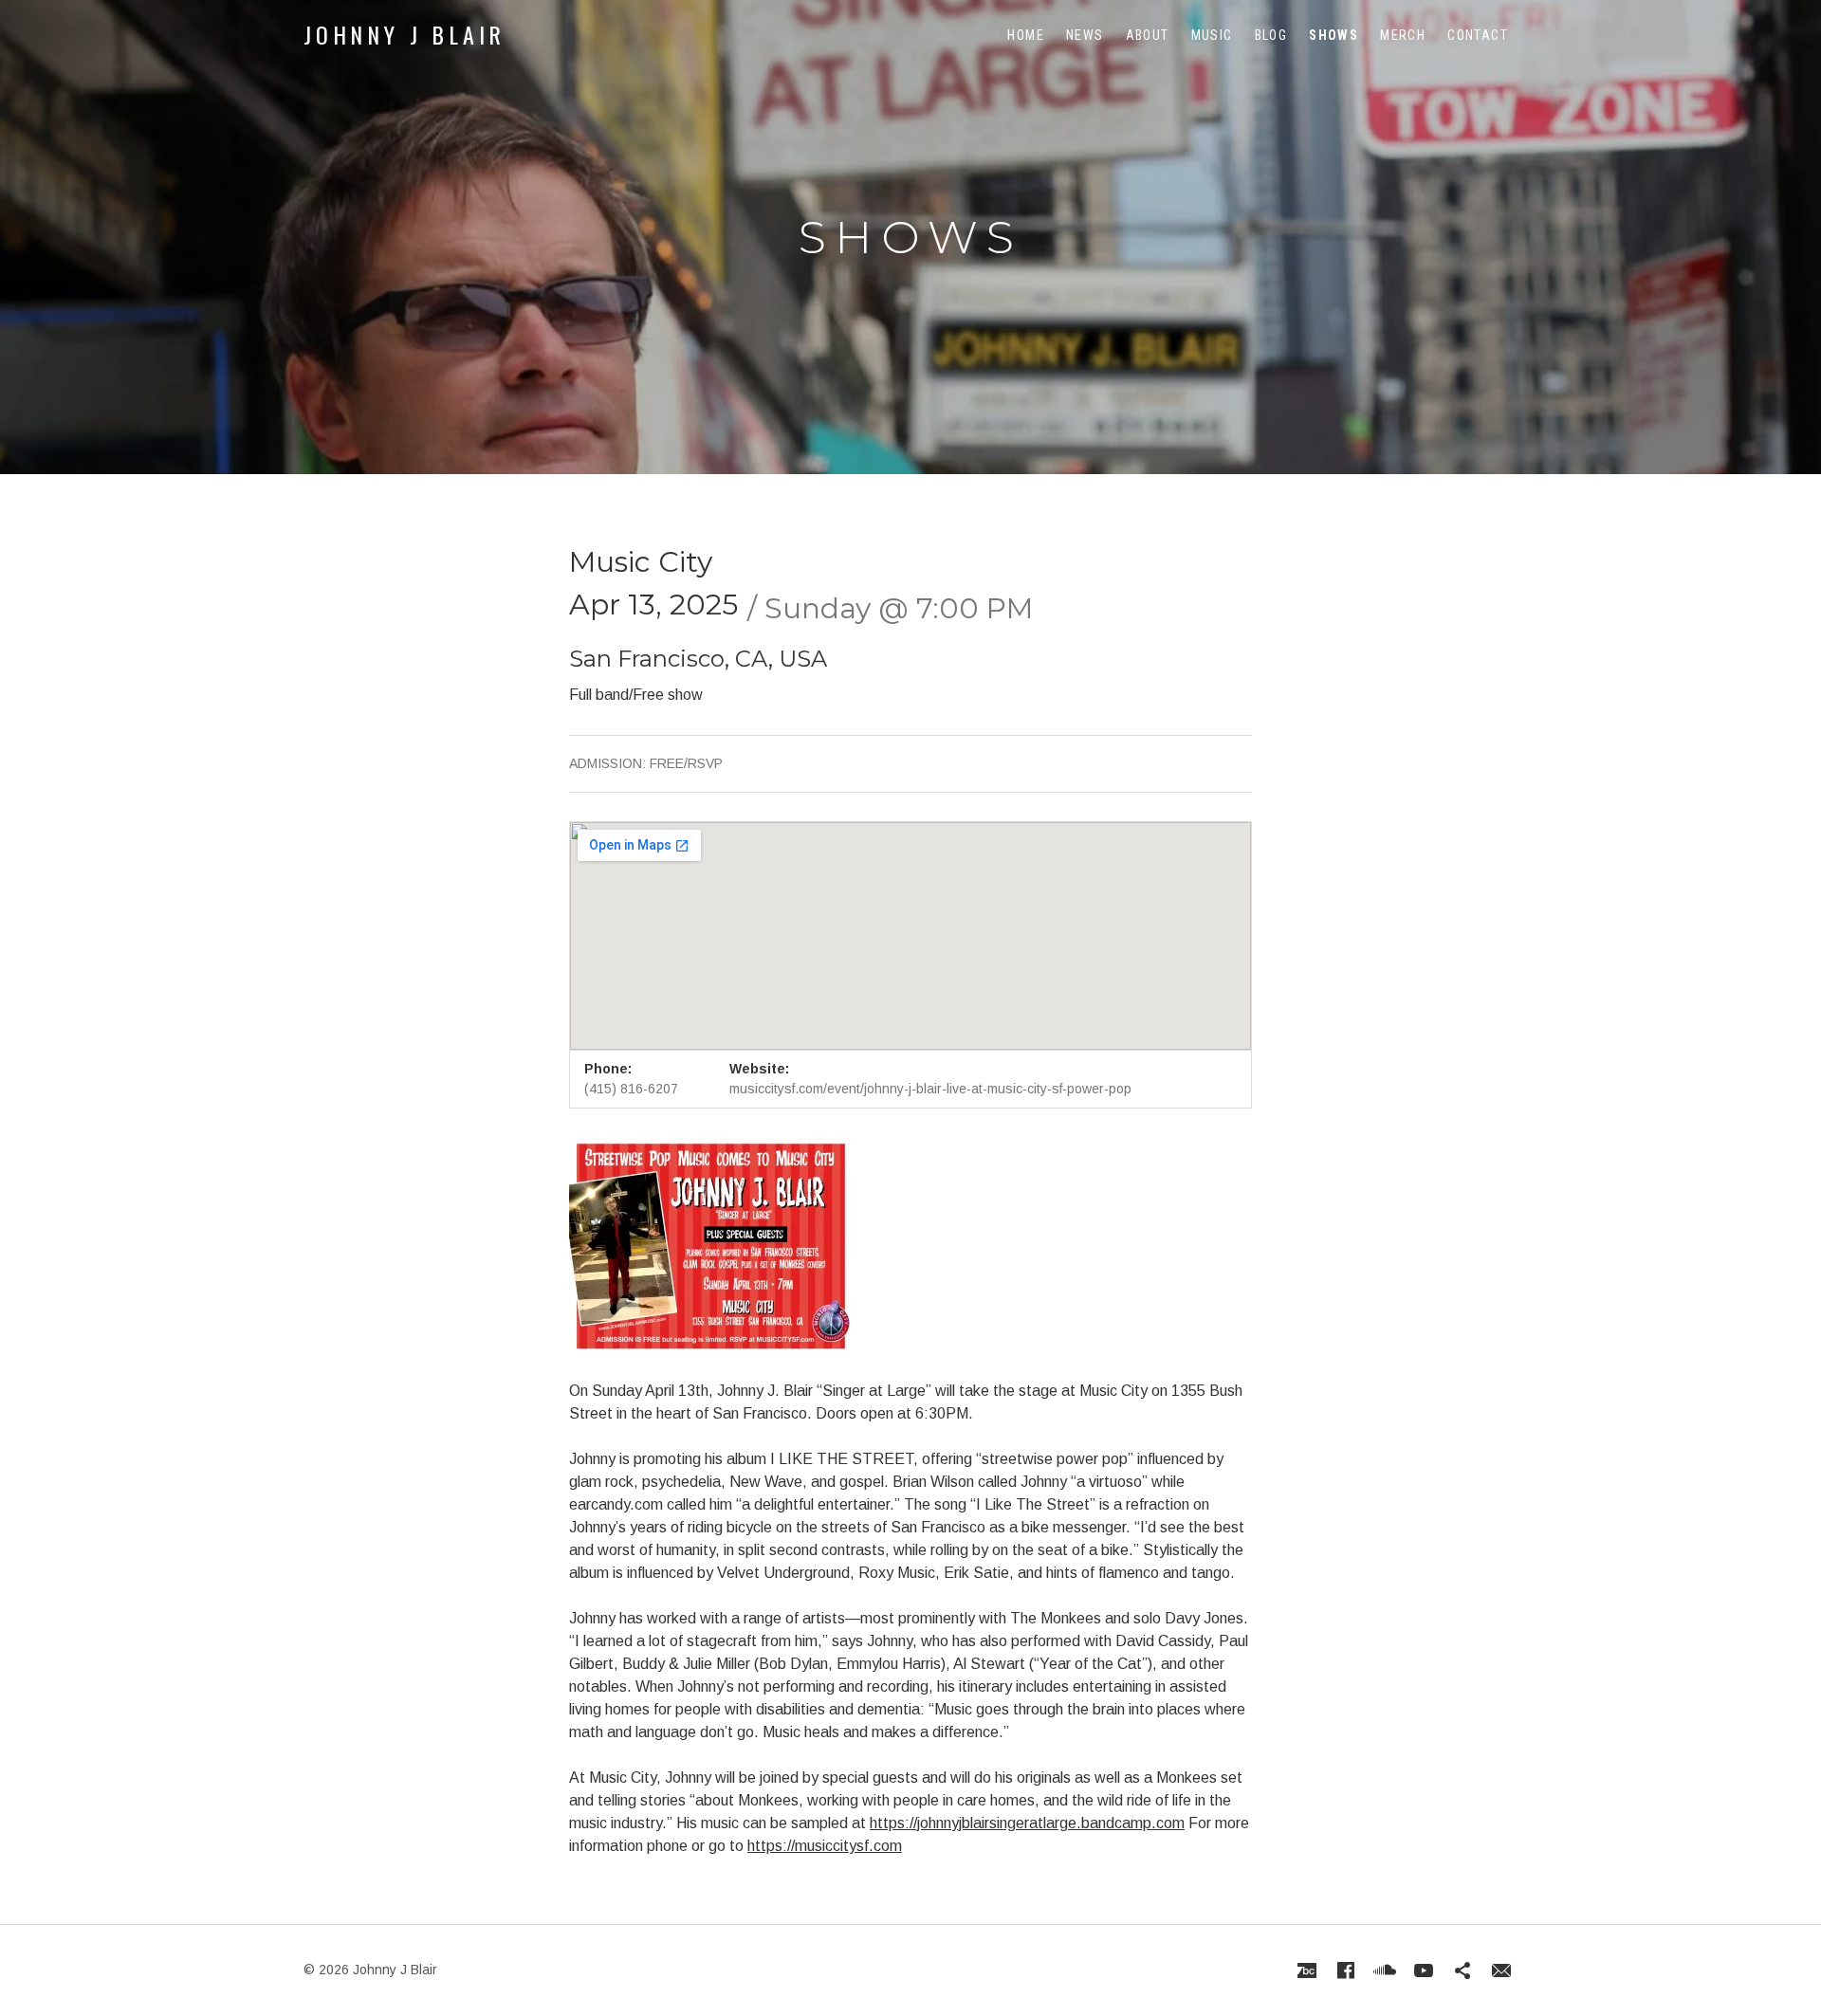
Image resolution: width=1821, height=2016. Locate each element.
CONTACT (1478, 35)
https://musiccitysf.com (825, 1846)
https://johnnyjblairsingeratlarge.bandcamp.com (1027, 1823)
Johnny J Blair (405, 34)
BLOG (1271, 35)
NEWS (1085, 35)
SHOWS (1334, 35)
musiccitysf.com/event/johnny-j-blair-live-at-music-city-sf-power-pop (930, 1089)
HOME (1026, 35)
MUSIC (1212, 35)
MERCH (1403, 35)
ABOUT (1148, 35)
